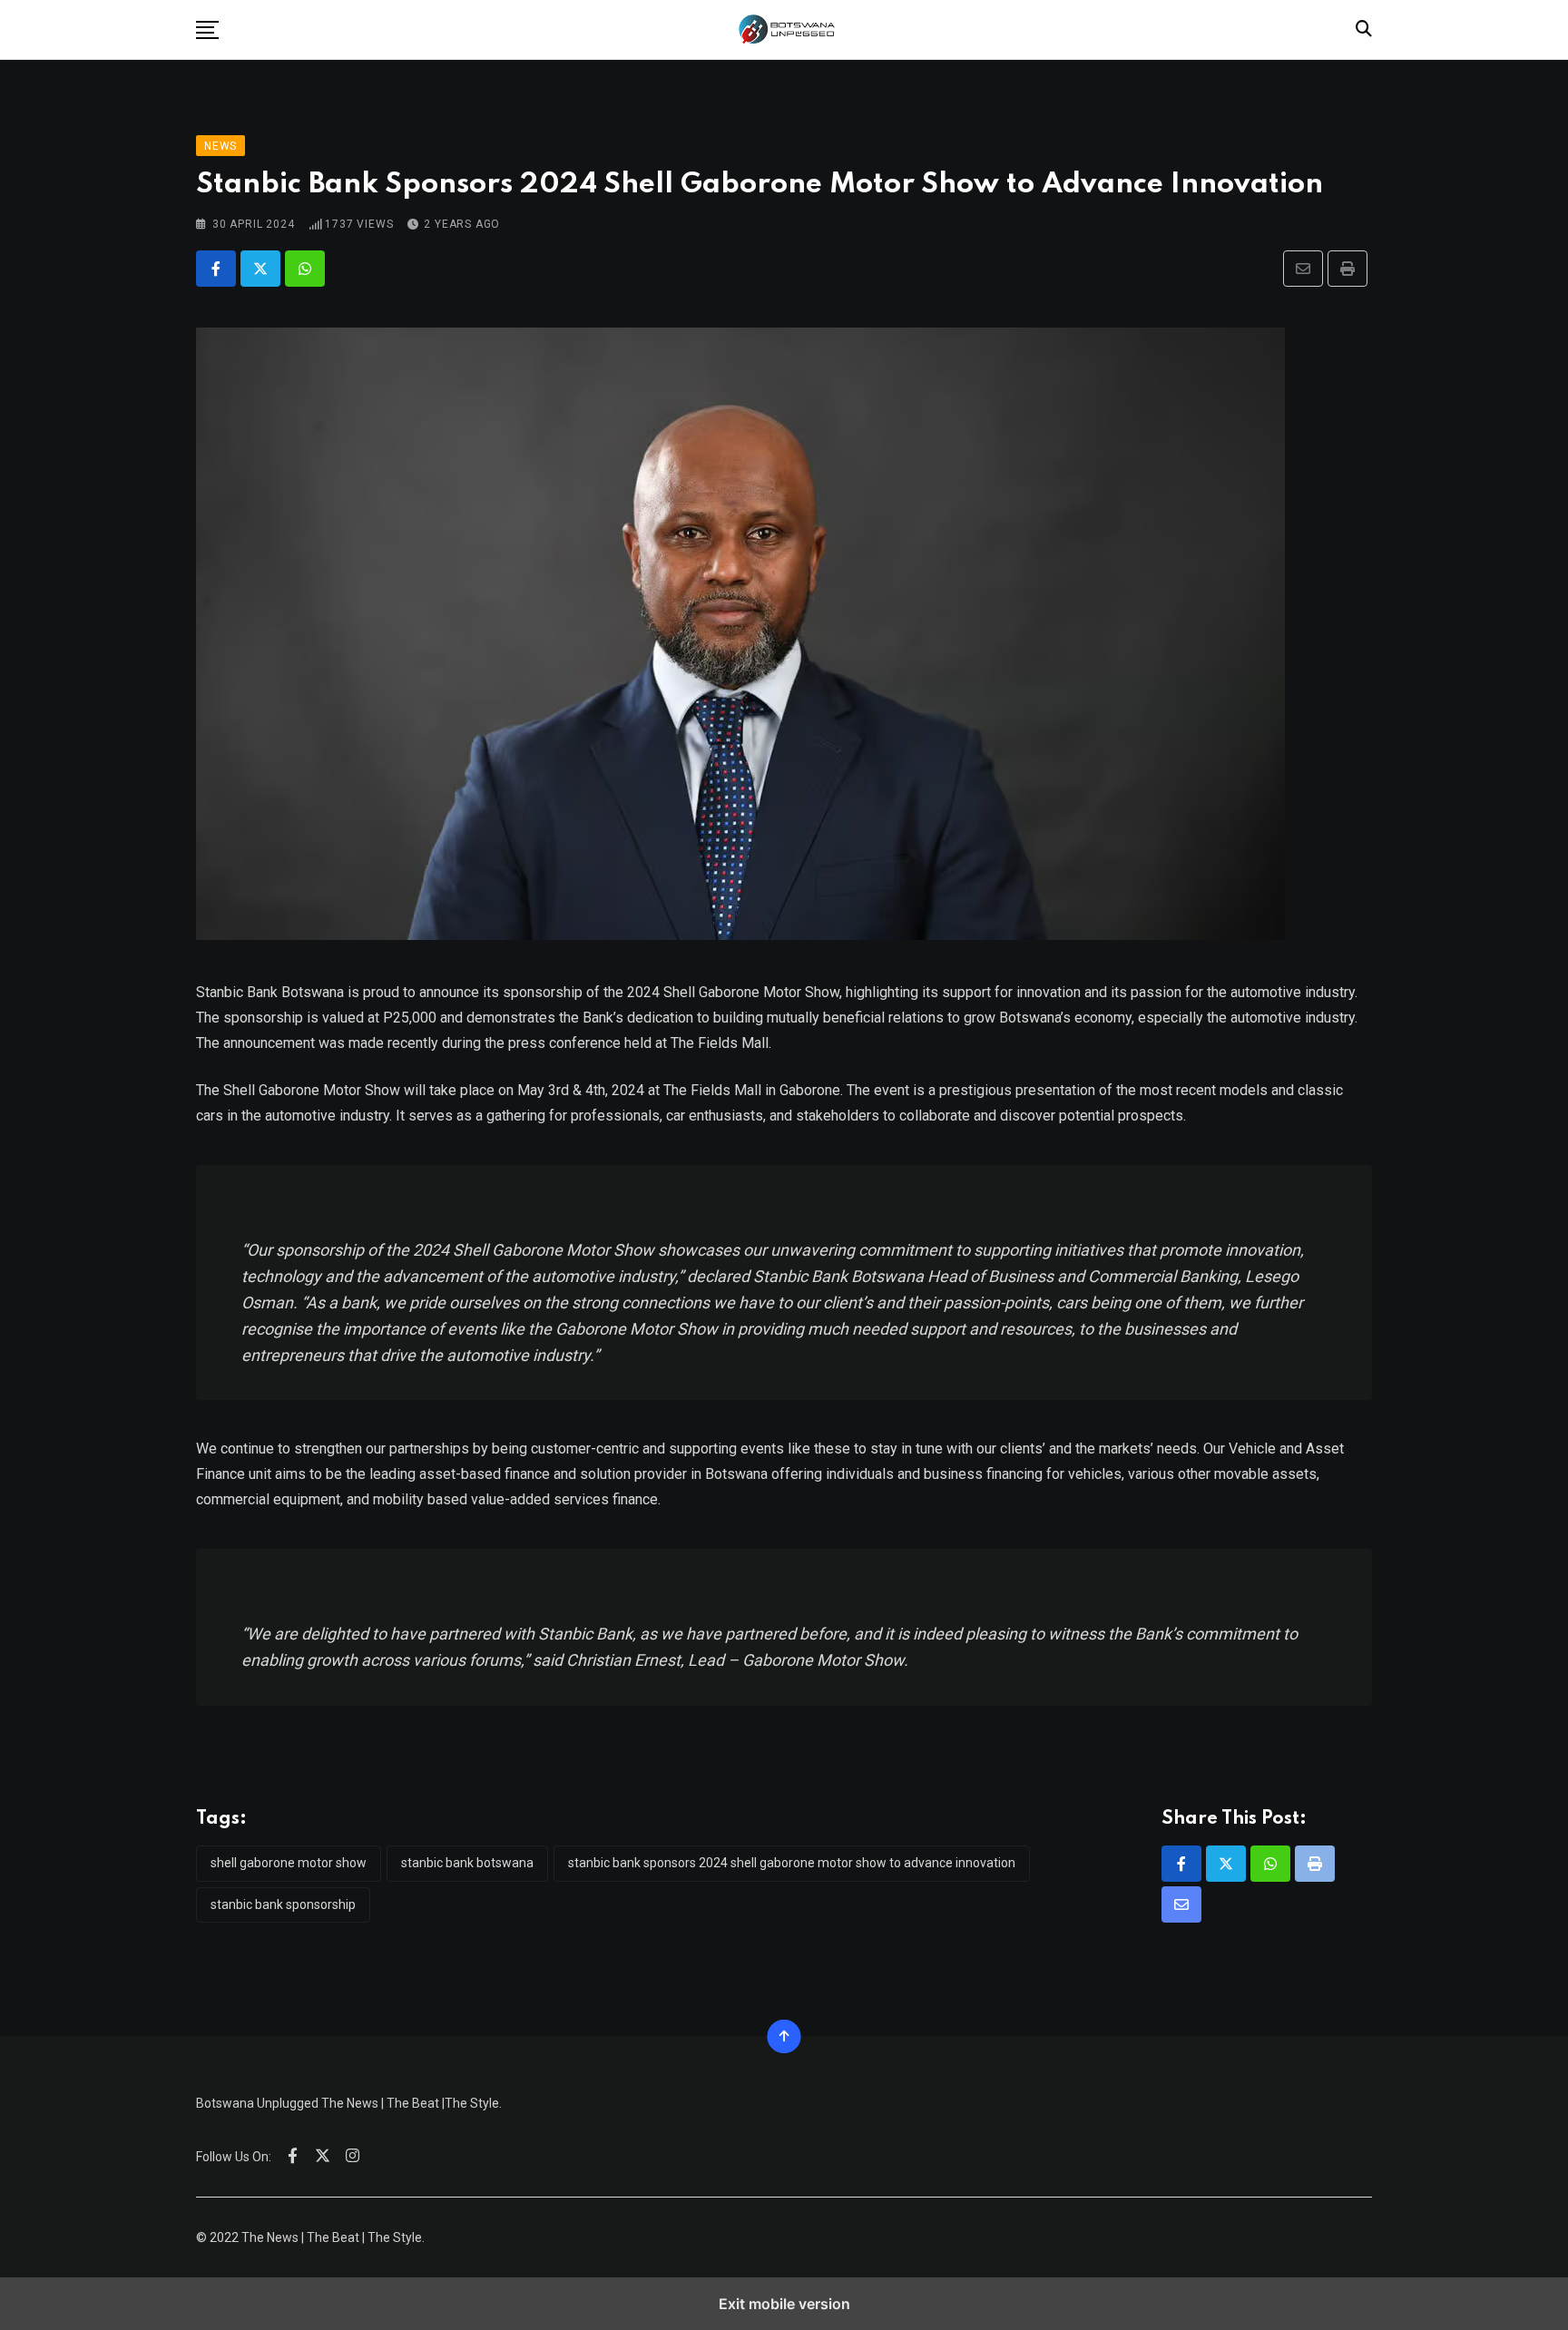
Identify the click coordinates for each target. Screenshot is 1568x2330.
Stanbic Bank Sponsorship (283, 1904)
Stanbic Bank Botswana (467, 1863)
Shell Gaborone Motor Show (289, 1863)
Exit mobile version (784, 2304)
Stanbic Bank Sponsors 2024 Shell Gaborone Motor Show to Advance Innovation (792, 1863)
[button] (207, 30)
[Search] (1364, 29)
